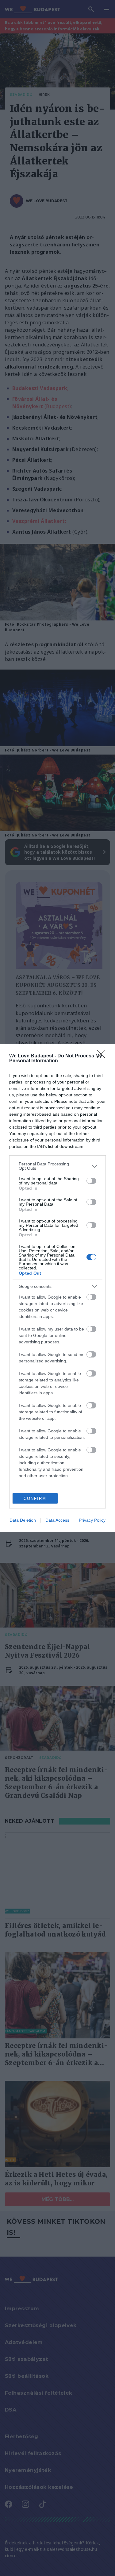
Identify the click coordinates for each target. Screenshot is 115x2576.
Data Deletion (23, 1520)
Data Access (57, 1520)
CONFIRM (35, 1498)
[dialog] (57, 1288)
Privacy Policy (92, 1520)
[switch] (91, 1181)
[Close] (103, 1056)
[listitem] (57, 1166)
